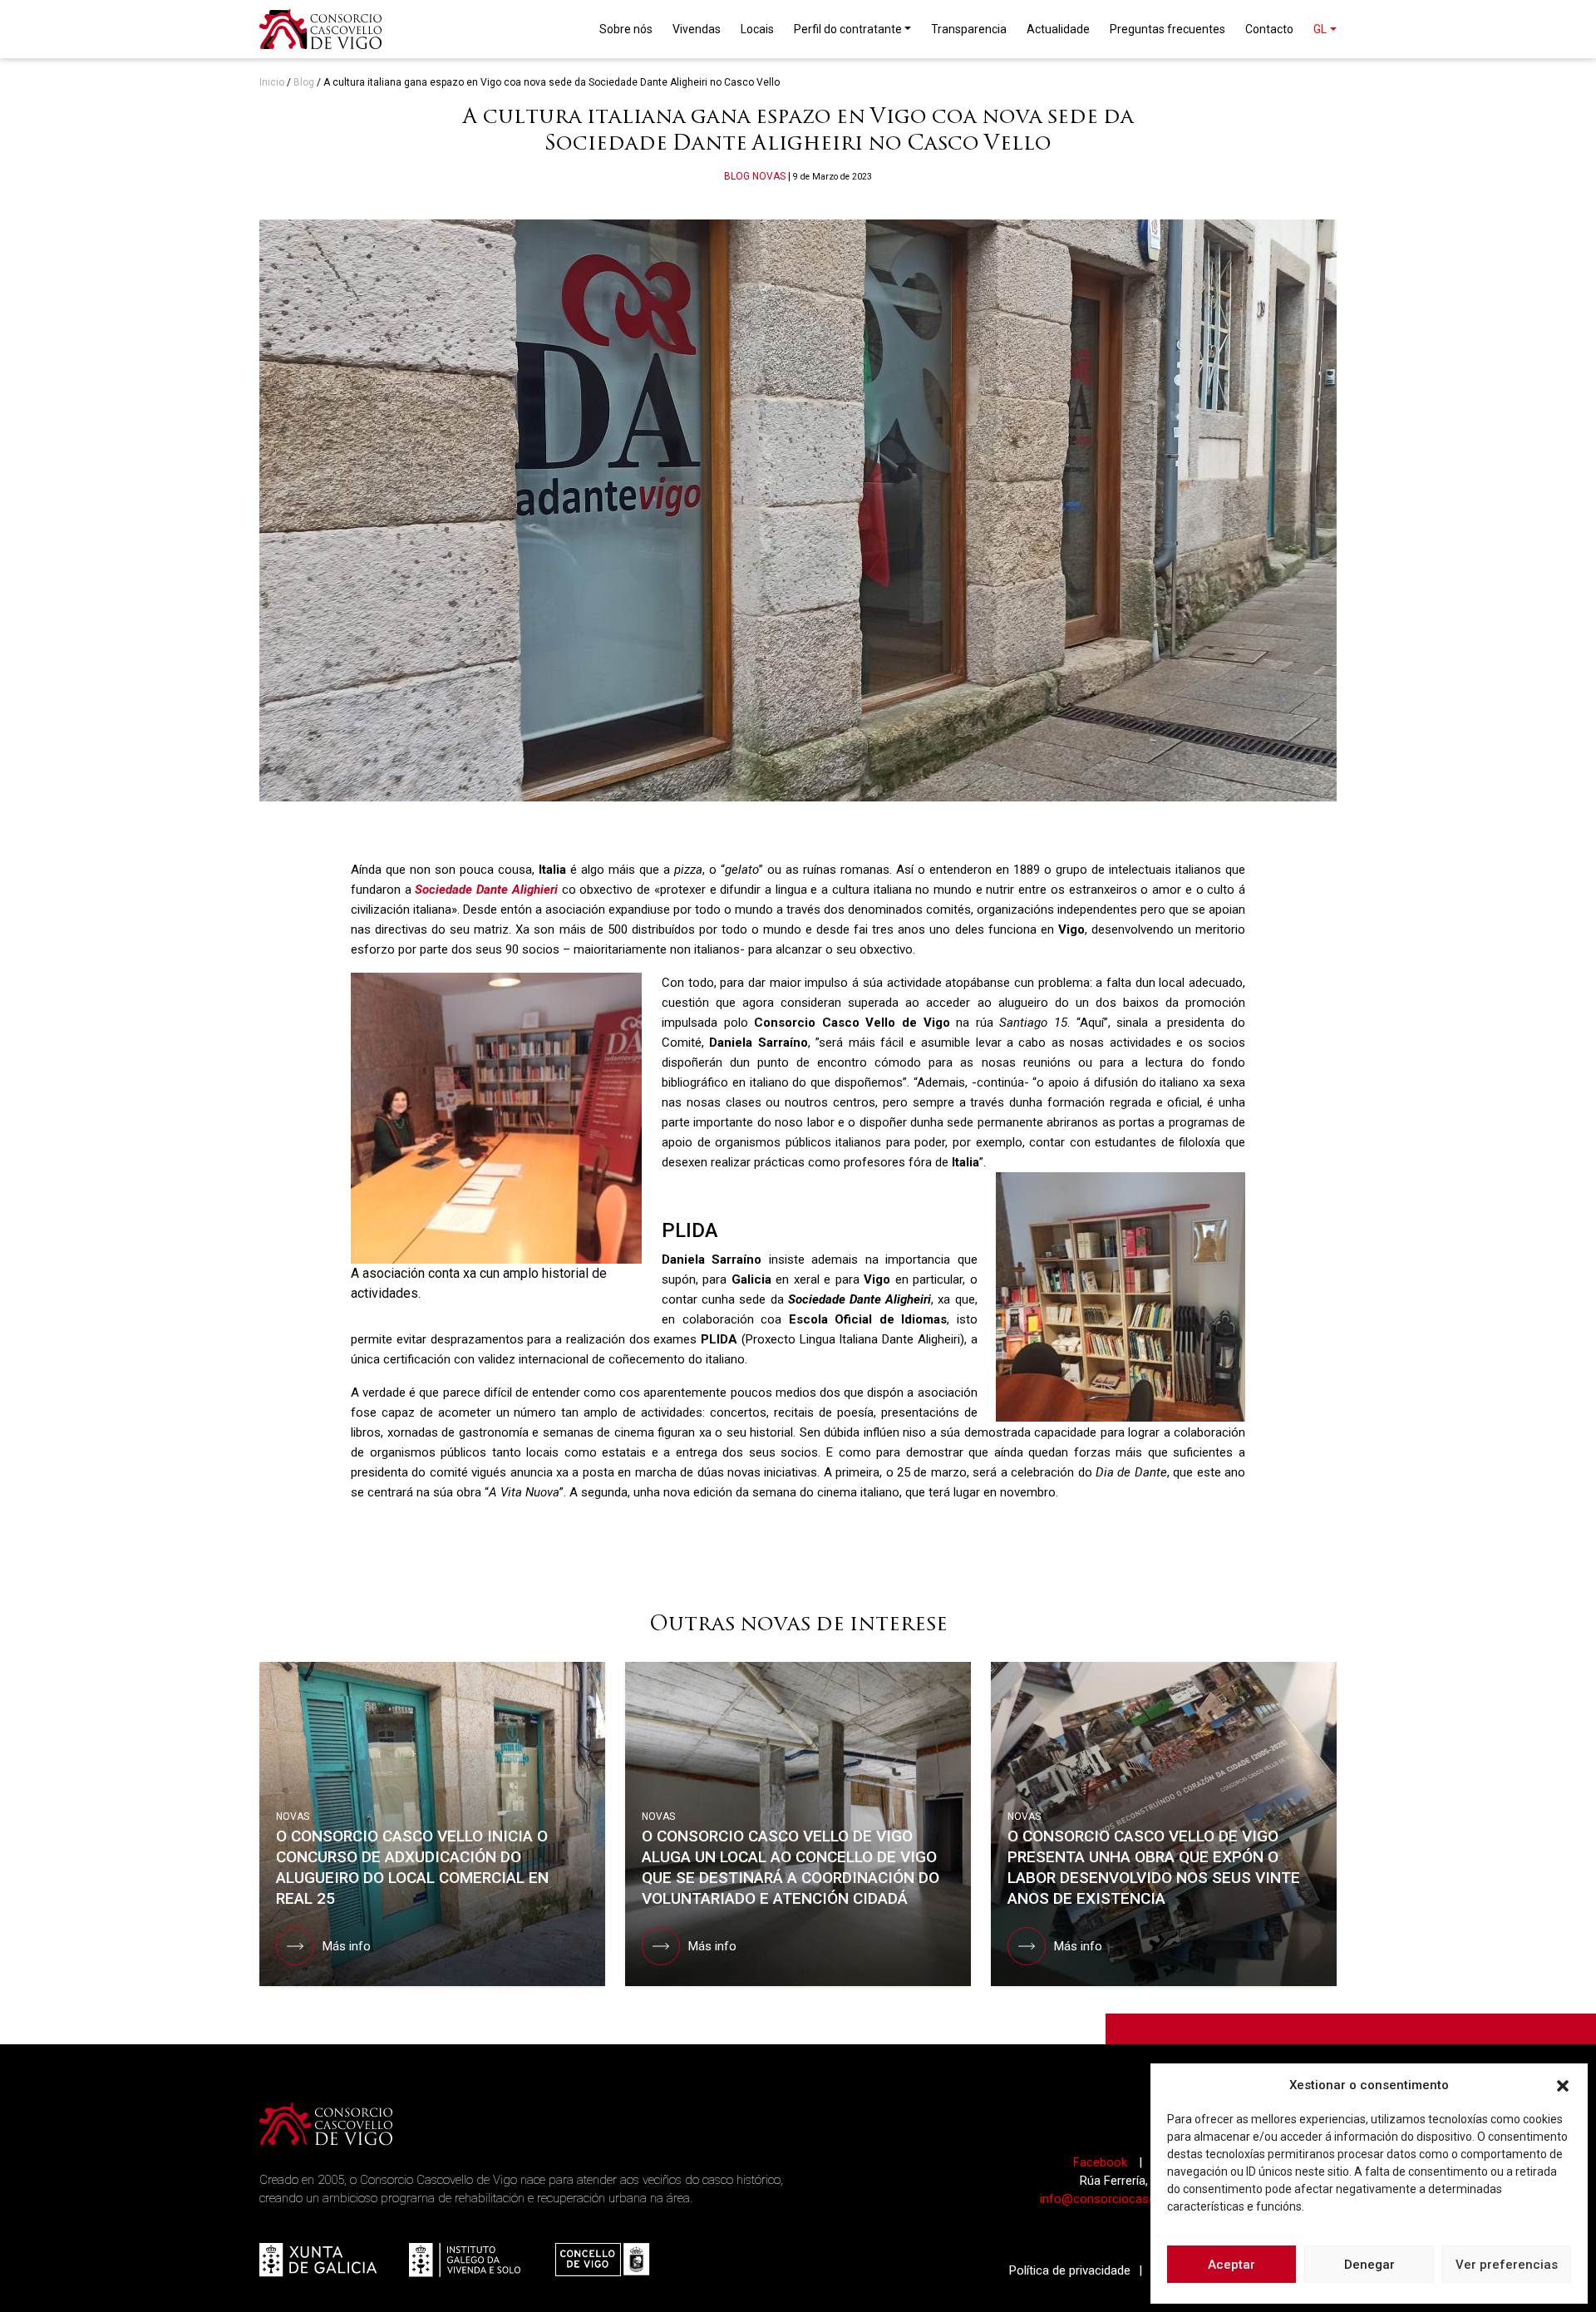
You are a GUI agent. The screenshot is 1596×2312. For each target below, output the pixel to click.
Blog (304, 82)
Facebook (1102, 2162)
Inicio (272, 82)
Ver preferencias (1507, 2265)
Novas (769, 176)
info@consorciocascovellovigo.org (1135, 2199)
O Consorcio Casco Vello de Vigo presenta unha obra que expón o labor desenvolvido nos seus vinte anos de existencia (1154, 1867)
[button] (1563, 2085)
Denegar (1369, 2265)
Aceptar (1231, 2265)
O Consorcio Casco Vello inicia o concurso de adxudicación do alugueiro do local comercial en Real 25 (412, 1867)
